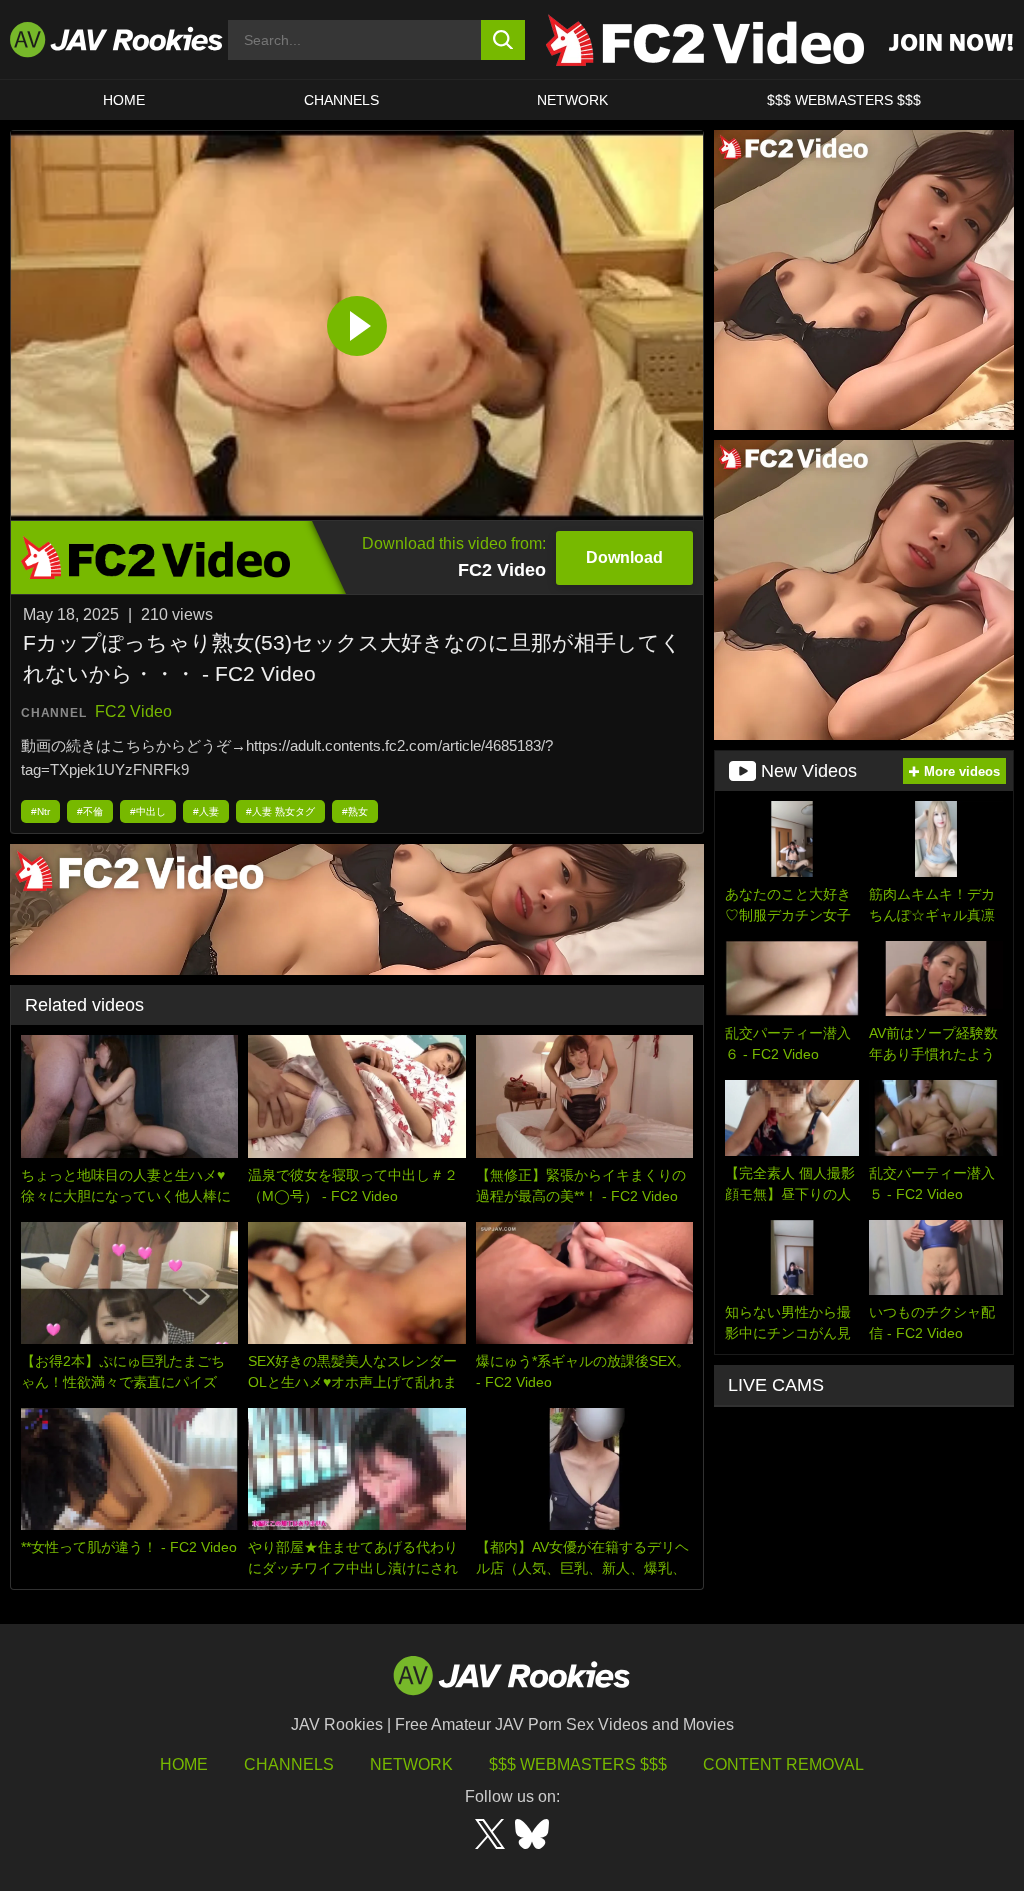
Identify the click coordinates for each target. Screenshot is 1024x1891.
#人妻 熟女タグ (280, 811)
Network (572, 100)
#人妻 (206, 811)
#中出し (148, 811)
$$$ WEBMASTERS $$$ (844, 100)
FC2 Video (133, 711)
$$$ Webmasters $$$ (578, 1764)
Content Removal (783, 1764)
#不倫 (90, 811)
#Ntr (40, 811)
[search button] (503, 40)
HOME (124, 100)
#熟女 (355, 811)
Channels (341, 100)
